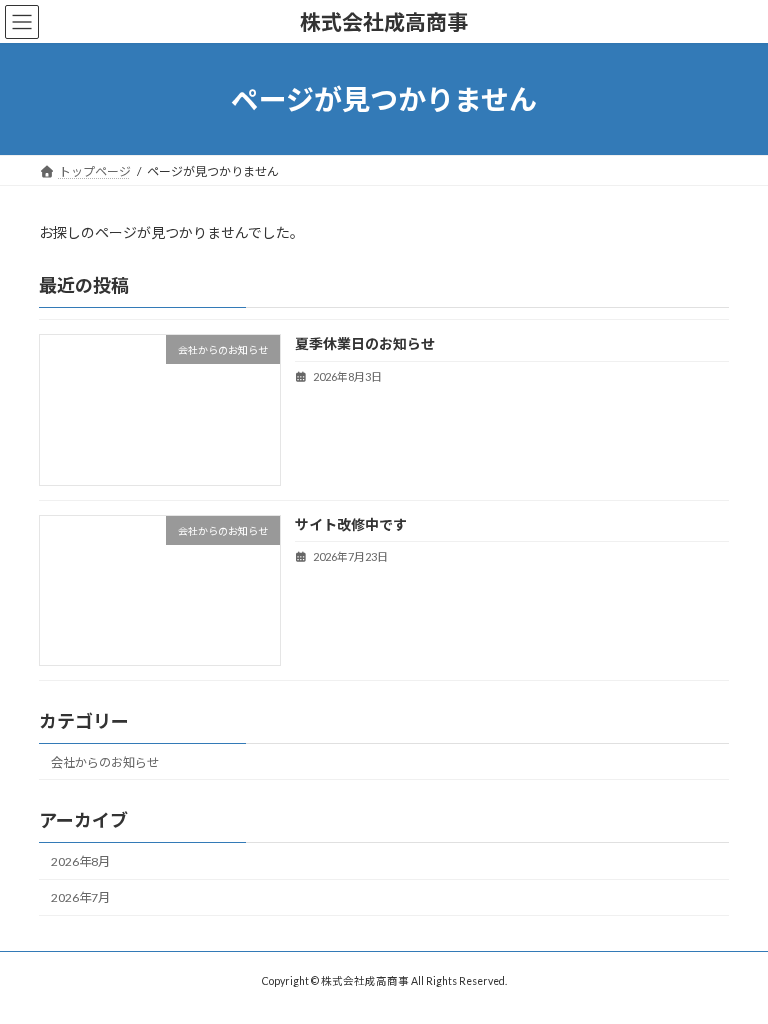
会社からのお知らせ (105, 762)
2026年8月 (80, 861)
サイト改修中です (351, 524)
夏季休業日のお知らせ (365, 344)
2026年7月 (80, 897)
